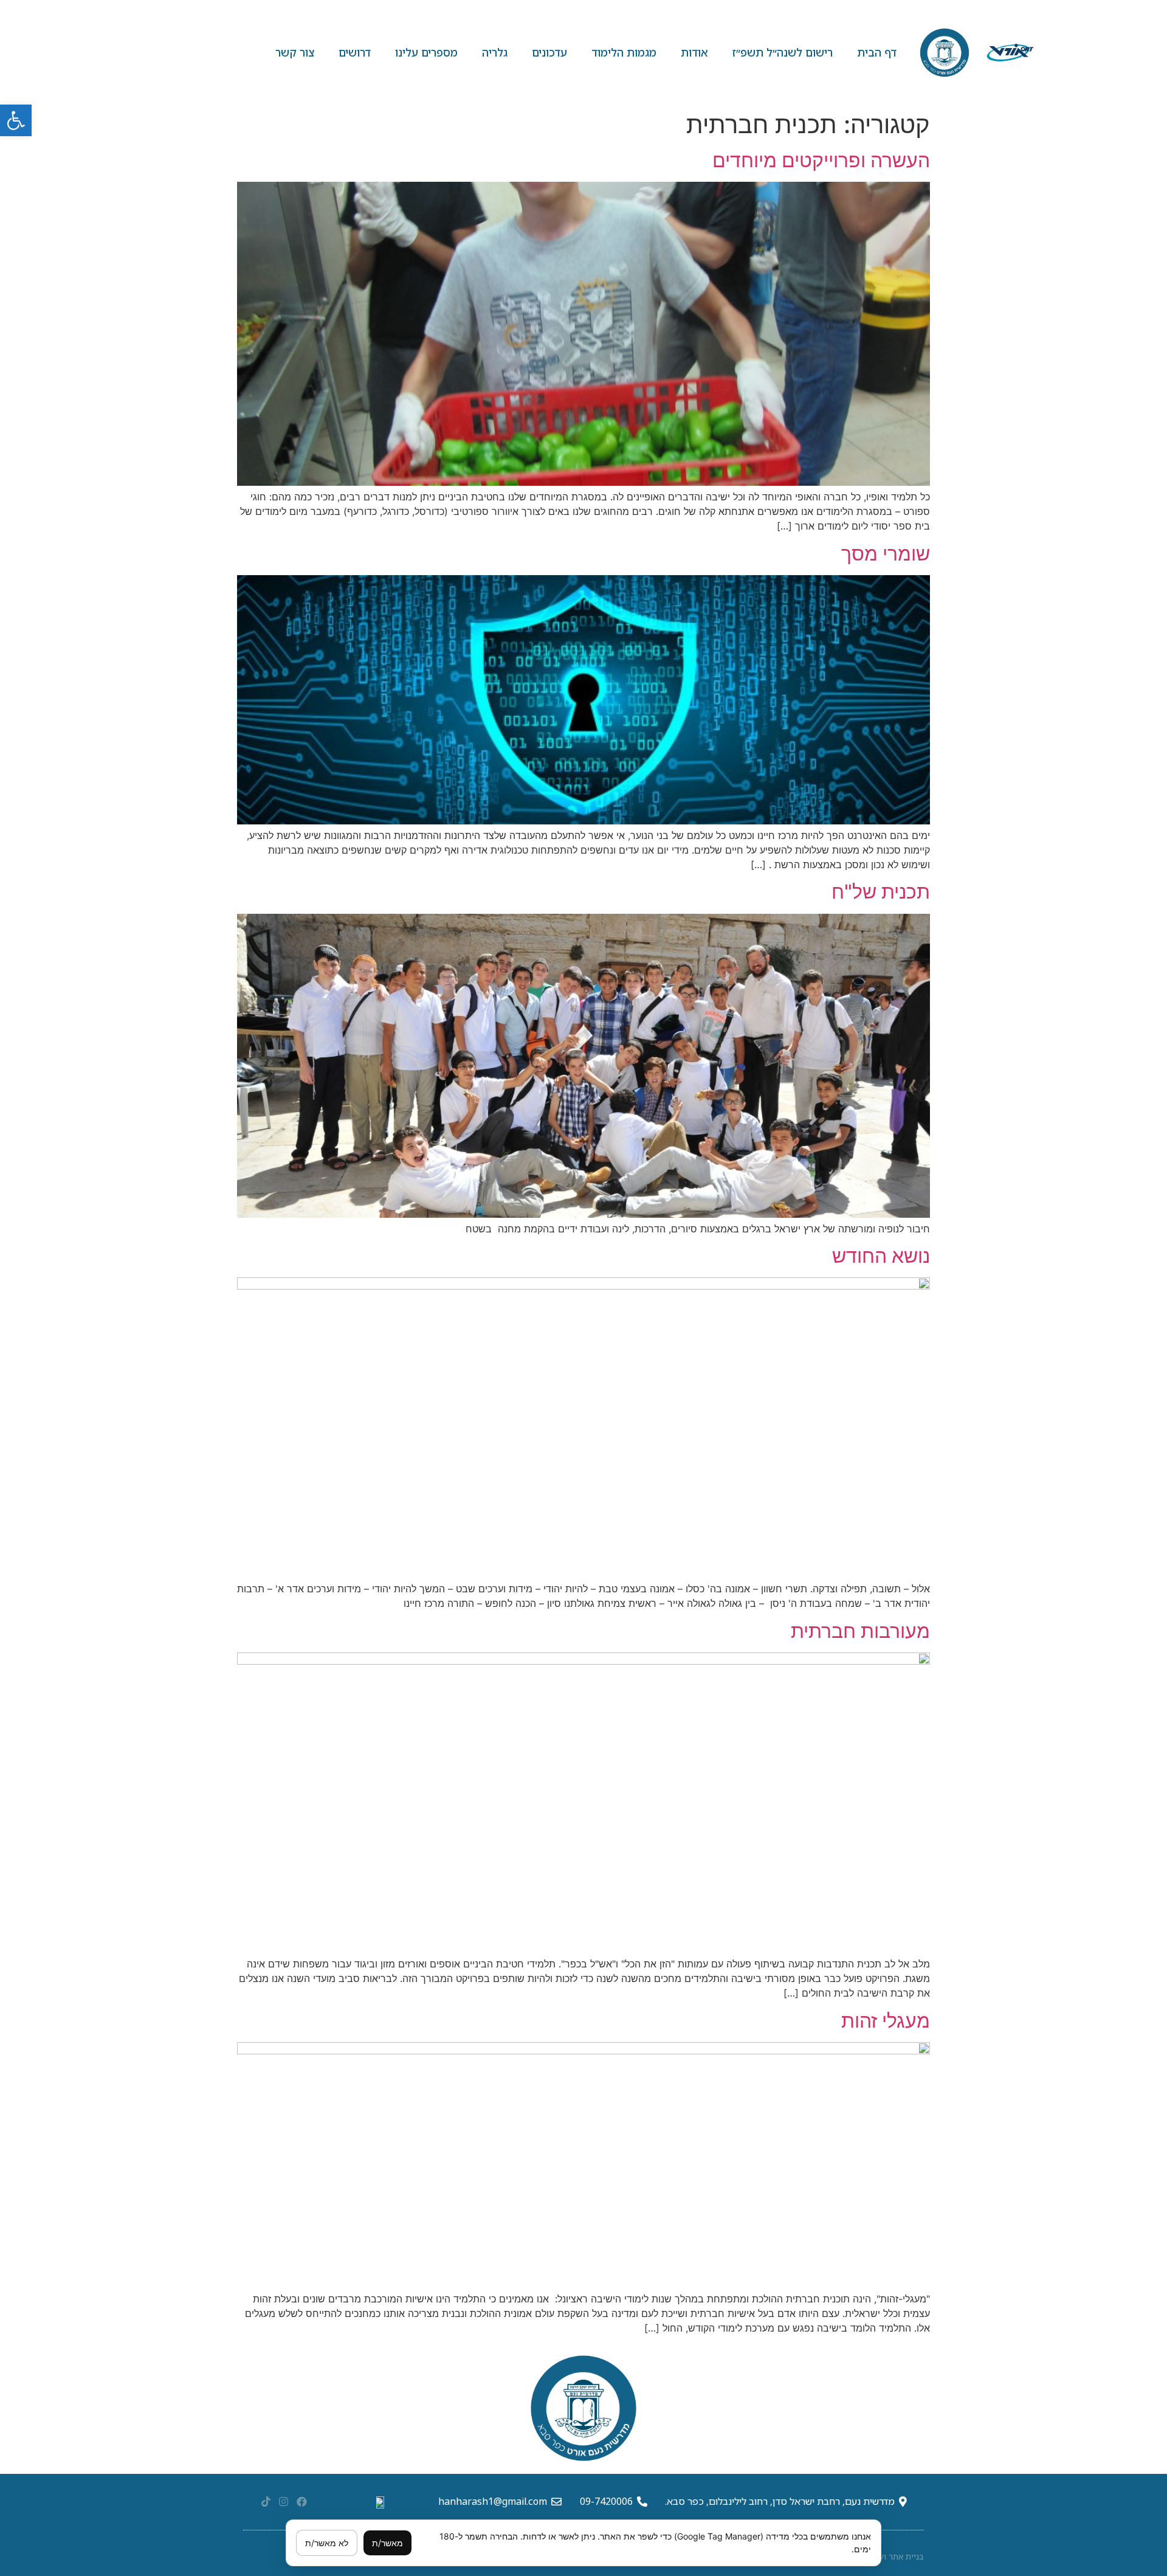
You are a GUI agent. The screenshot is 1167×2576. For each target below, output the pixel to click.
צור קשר (295, 52)
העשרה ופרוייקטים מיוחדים (821, 160)
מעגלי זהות (886, 2021)
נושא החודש (881, 1256)
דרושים (355, 52)
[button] (16, 120)
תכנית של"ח (881, 892)
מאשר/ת (387, 2543)
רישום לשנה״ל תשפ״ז (783, 52)
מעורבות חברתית (860, 1631)
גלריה (495, 52)
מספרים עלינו (426, 52)
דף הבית (877, 52)
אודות (694, 52)
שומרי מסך (886, 554)
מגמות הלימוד (624, 52)
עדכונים (549, 52)
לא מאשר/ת (327, 2543)
